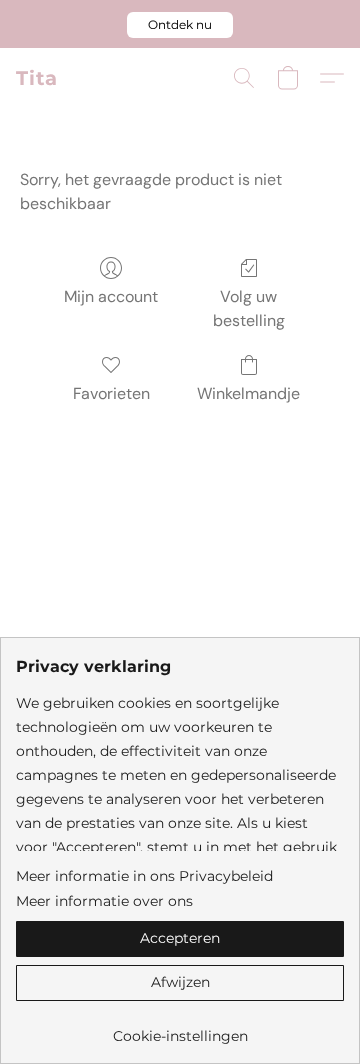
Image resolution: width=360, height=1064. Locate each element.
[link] (180, 1028)
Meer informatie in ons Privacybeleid (144, 876)
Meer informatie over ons (104, 901)
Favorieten (111, 393)
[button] (180, 25)
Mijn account (111, 296)
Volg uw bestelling (249, 308)
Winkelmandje (248, 393)
